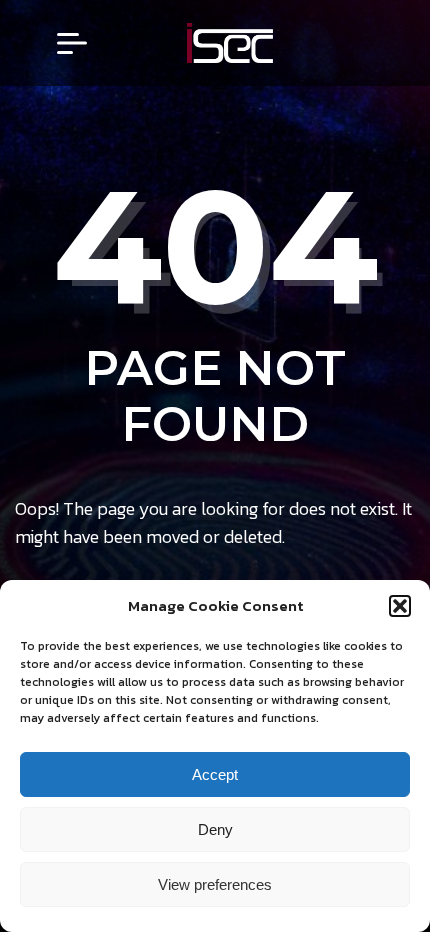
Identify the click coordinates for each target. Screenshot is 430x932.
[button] (400, 606)
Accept (215, 774)
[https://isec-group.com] (230, 43)
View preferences (215, 884)
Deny (215, 829)
